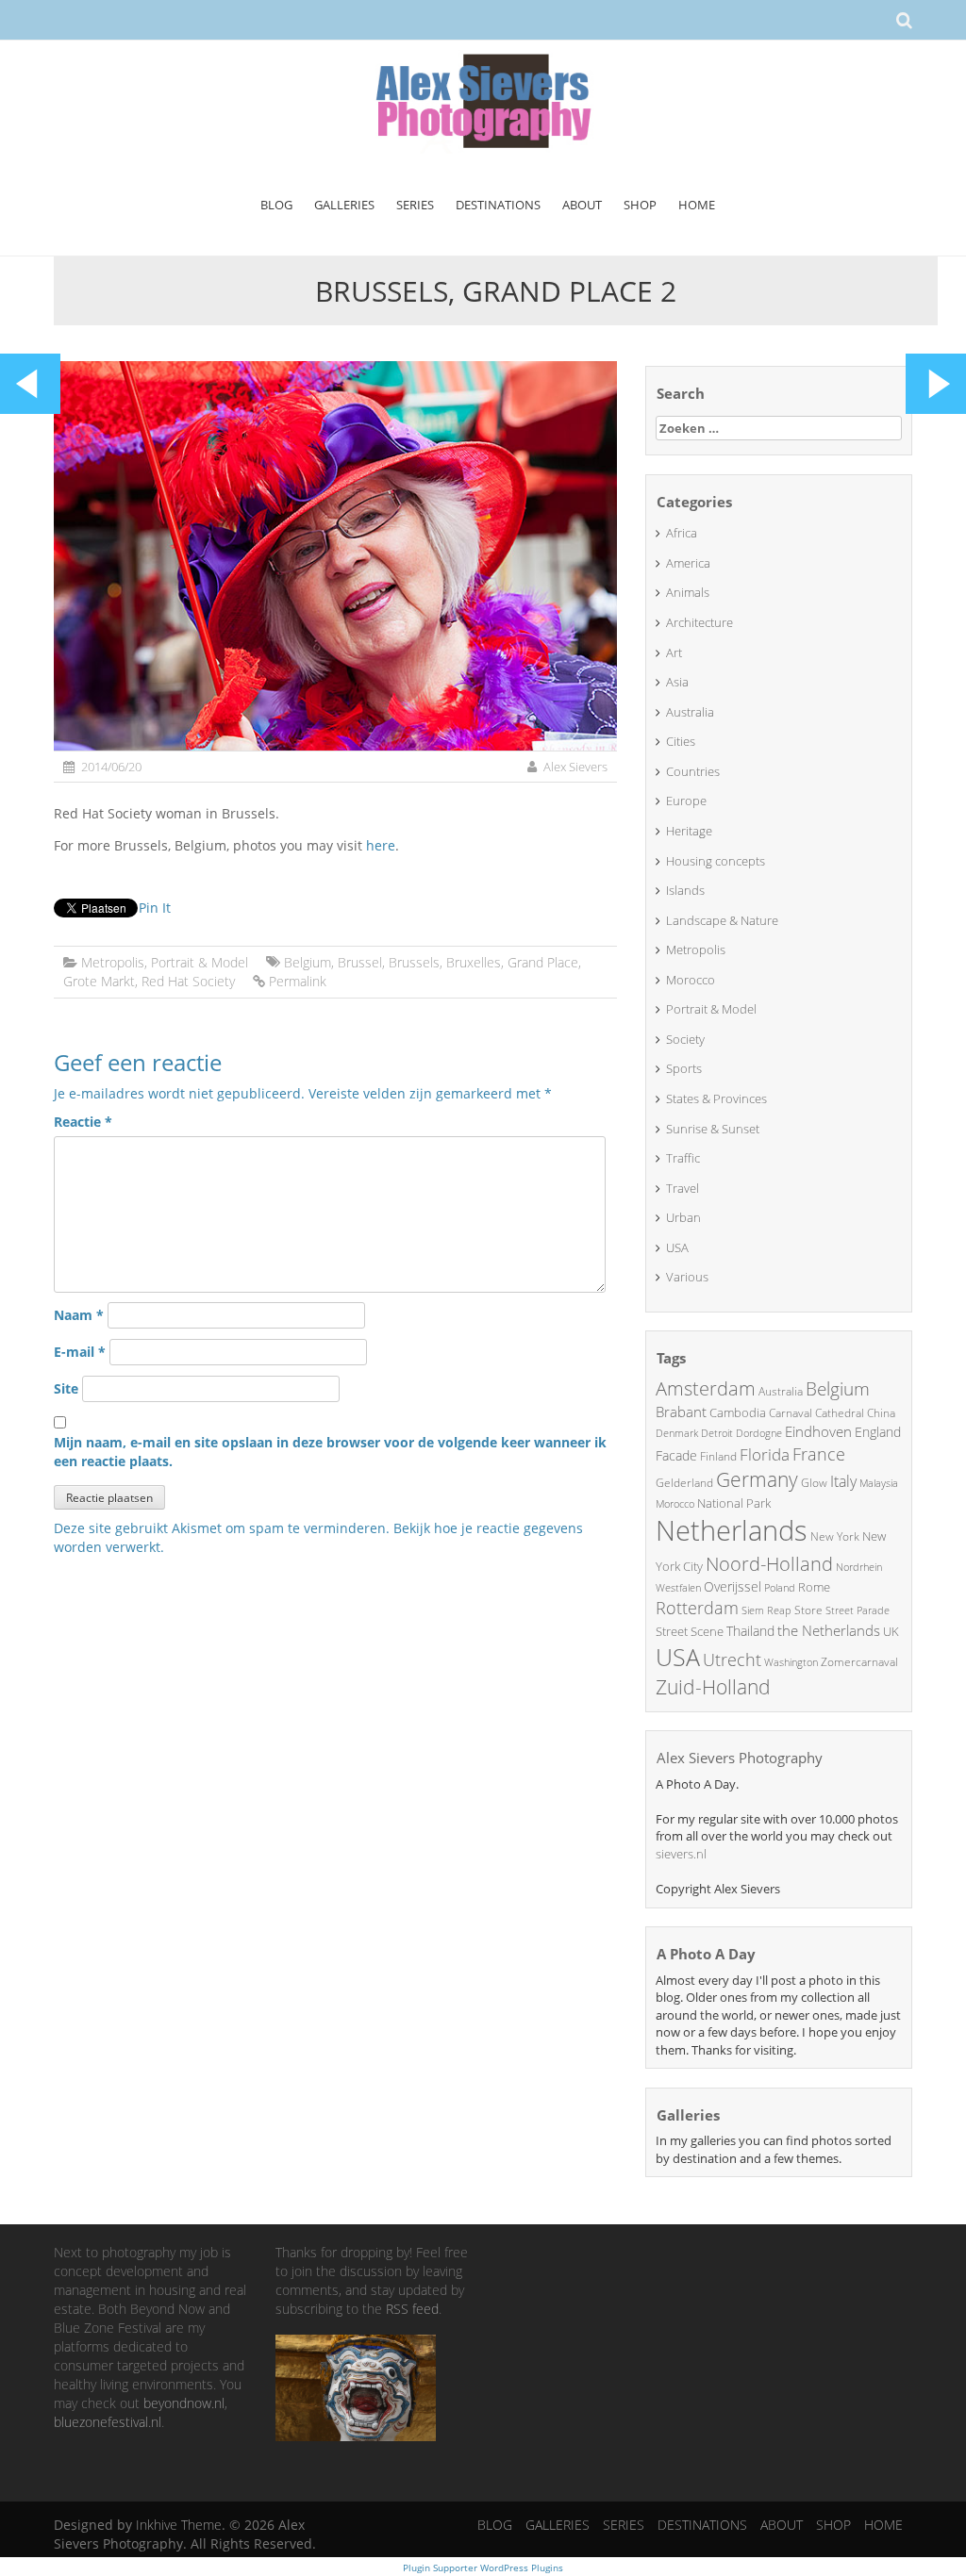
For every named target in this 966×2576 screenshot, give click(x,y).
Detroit (717, 1433)
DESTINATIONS (498, 205)
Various (687, 1277)
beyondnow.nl (184, 2403)
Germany (757, 1479)
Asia (677, 682)
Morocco (691, 980)
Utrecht (732, 1660)
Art (674, 652)
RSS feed (412, 2309)
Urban (683, 1217)
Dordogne (759, 1433)
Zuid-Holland (713, 1687)
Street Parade (858, 1610)
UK (891, 1631)
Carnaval (791, 1413)
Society (685, 1039)
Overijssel (733, 1586)
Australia (690, 712)
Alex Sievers (575, 767)
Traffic (683, 1158)
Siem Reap (766, 1610)
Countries (693, 771)
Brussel (360, 962)
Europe (686, 801)
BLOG (276, 205)
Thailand (750, 1631)
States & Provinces (716, 1098)
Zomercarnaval (859, 1662)
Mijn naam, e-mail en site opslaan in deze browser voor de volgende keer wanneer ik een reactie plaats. (330, 1452)
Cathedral (840, 1413)
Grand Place (543, 962)
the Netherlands (829, 1630)
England (878, 1432)
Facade (676, 1455)
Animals (688, 592)
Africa (682, 533)
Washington (791, 1662)
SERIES (415, 205)
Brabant (681, 1412)
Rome (814, 1587)
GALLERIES (344, 205)
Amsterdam (706, 1388)
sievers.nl (681, 1854)
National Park (734, 1503)
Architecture (700, 622)
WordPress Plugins (520, 2568)
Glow (814, 1483)
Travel (683, 1188)
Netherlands (732, 1530)
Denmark (677, 1433)
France (819, 1454)
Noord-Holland (769, 1564)
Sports (684, 1068)
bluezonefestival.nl (108, 2422)
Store (808, 1610)
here (381, 845)
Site (66, 1388)
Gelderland (684, 1483)
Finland (718, 1456)
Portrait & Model (200, 962)
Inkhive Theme (179, 2525)
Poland (780, 1587)
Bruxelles (474, 962)
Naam (79, 1315)
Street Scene (690, 1631)
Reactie (83, 1122)
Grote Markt (99, 981)
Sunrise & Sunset (713, 1129)
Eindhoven (818, 1431)
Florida (765, 1454)
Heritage (689, 831)
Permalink (298, 981)
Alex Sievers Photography (740, 1758)
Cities (681, 741)
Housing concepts (716, 861)
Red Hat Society (188, 981)
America (688, 563)
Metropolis (113, 962)
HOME (697, 205)
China (881, 1413)
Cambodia (738, 1412)
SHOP (640, 205)
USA (677, 1247)
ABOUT (582, 205)
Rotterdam (697, 1608)
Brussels (414, 962)
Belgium (308, 962)
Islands (685, 890)
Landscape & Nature (722, 920)
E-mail (80, 1352)
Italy (843, 1481)
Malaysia (879, 1483)
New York (835, 1536)
